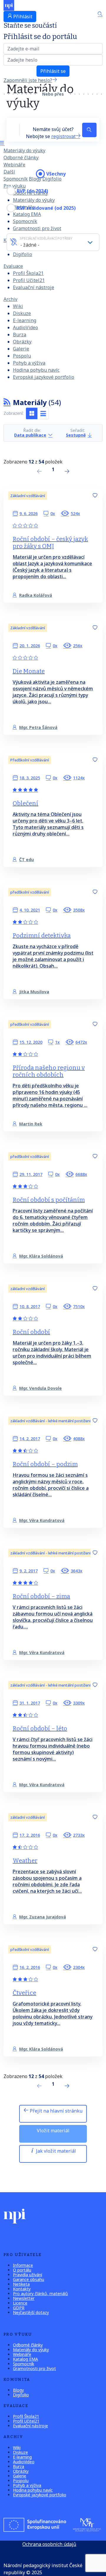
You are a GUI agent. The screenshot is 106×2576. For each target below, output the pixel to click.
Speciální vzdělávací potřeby (46, 238)
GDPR (19, 2308)
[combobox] (53, 242)
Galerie (21, 349)
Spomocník (16, 179)
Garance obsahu (29, 2279)
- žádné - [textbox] (30, 245)
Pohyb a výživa (29, 363)
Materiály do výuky (24, 150)
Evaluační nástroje (34, 287)
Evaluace (13, 266)
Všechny (56, 174)
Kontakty (22, 2289)
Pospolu (22, 356)
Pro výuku (15, 186)
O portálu (22, 2270)
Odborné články (21, 158)
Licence (20, 2303)
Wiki (18, 306)
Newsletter (24, 2298)
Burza (20, 335)
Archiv (10, 299)
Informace (23, 2265)
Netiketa (21, 2284)
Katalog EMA (25, 2359)
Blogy (35, 179)
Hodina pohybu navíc (36, 370)
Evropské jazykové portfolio (44, 377)
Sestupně (76, 435)
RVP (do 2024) (32, 191)
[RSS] (7, 402)
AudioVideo (25, 327)
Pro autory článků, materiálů (40, 2294)
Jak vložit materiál (55, 2151)
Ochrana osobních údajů (49, 2544)
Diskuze (22, 313)
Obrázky (22, 342)
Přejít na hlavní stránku (56, 2111)
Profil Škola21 (28, 273)
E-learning (25, 320)
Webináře (14, 165)
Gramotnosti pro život (37, 228)
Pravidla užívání (28, 2275)
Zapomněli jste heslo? (28, 80)
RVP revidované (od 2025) (46, 208)
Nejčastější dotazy (31, 2312)
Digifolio (23, 254)
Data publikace (30, 435)
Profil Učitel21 (29, 280)
